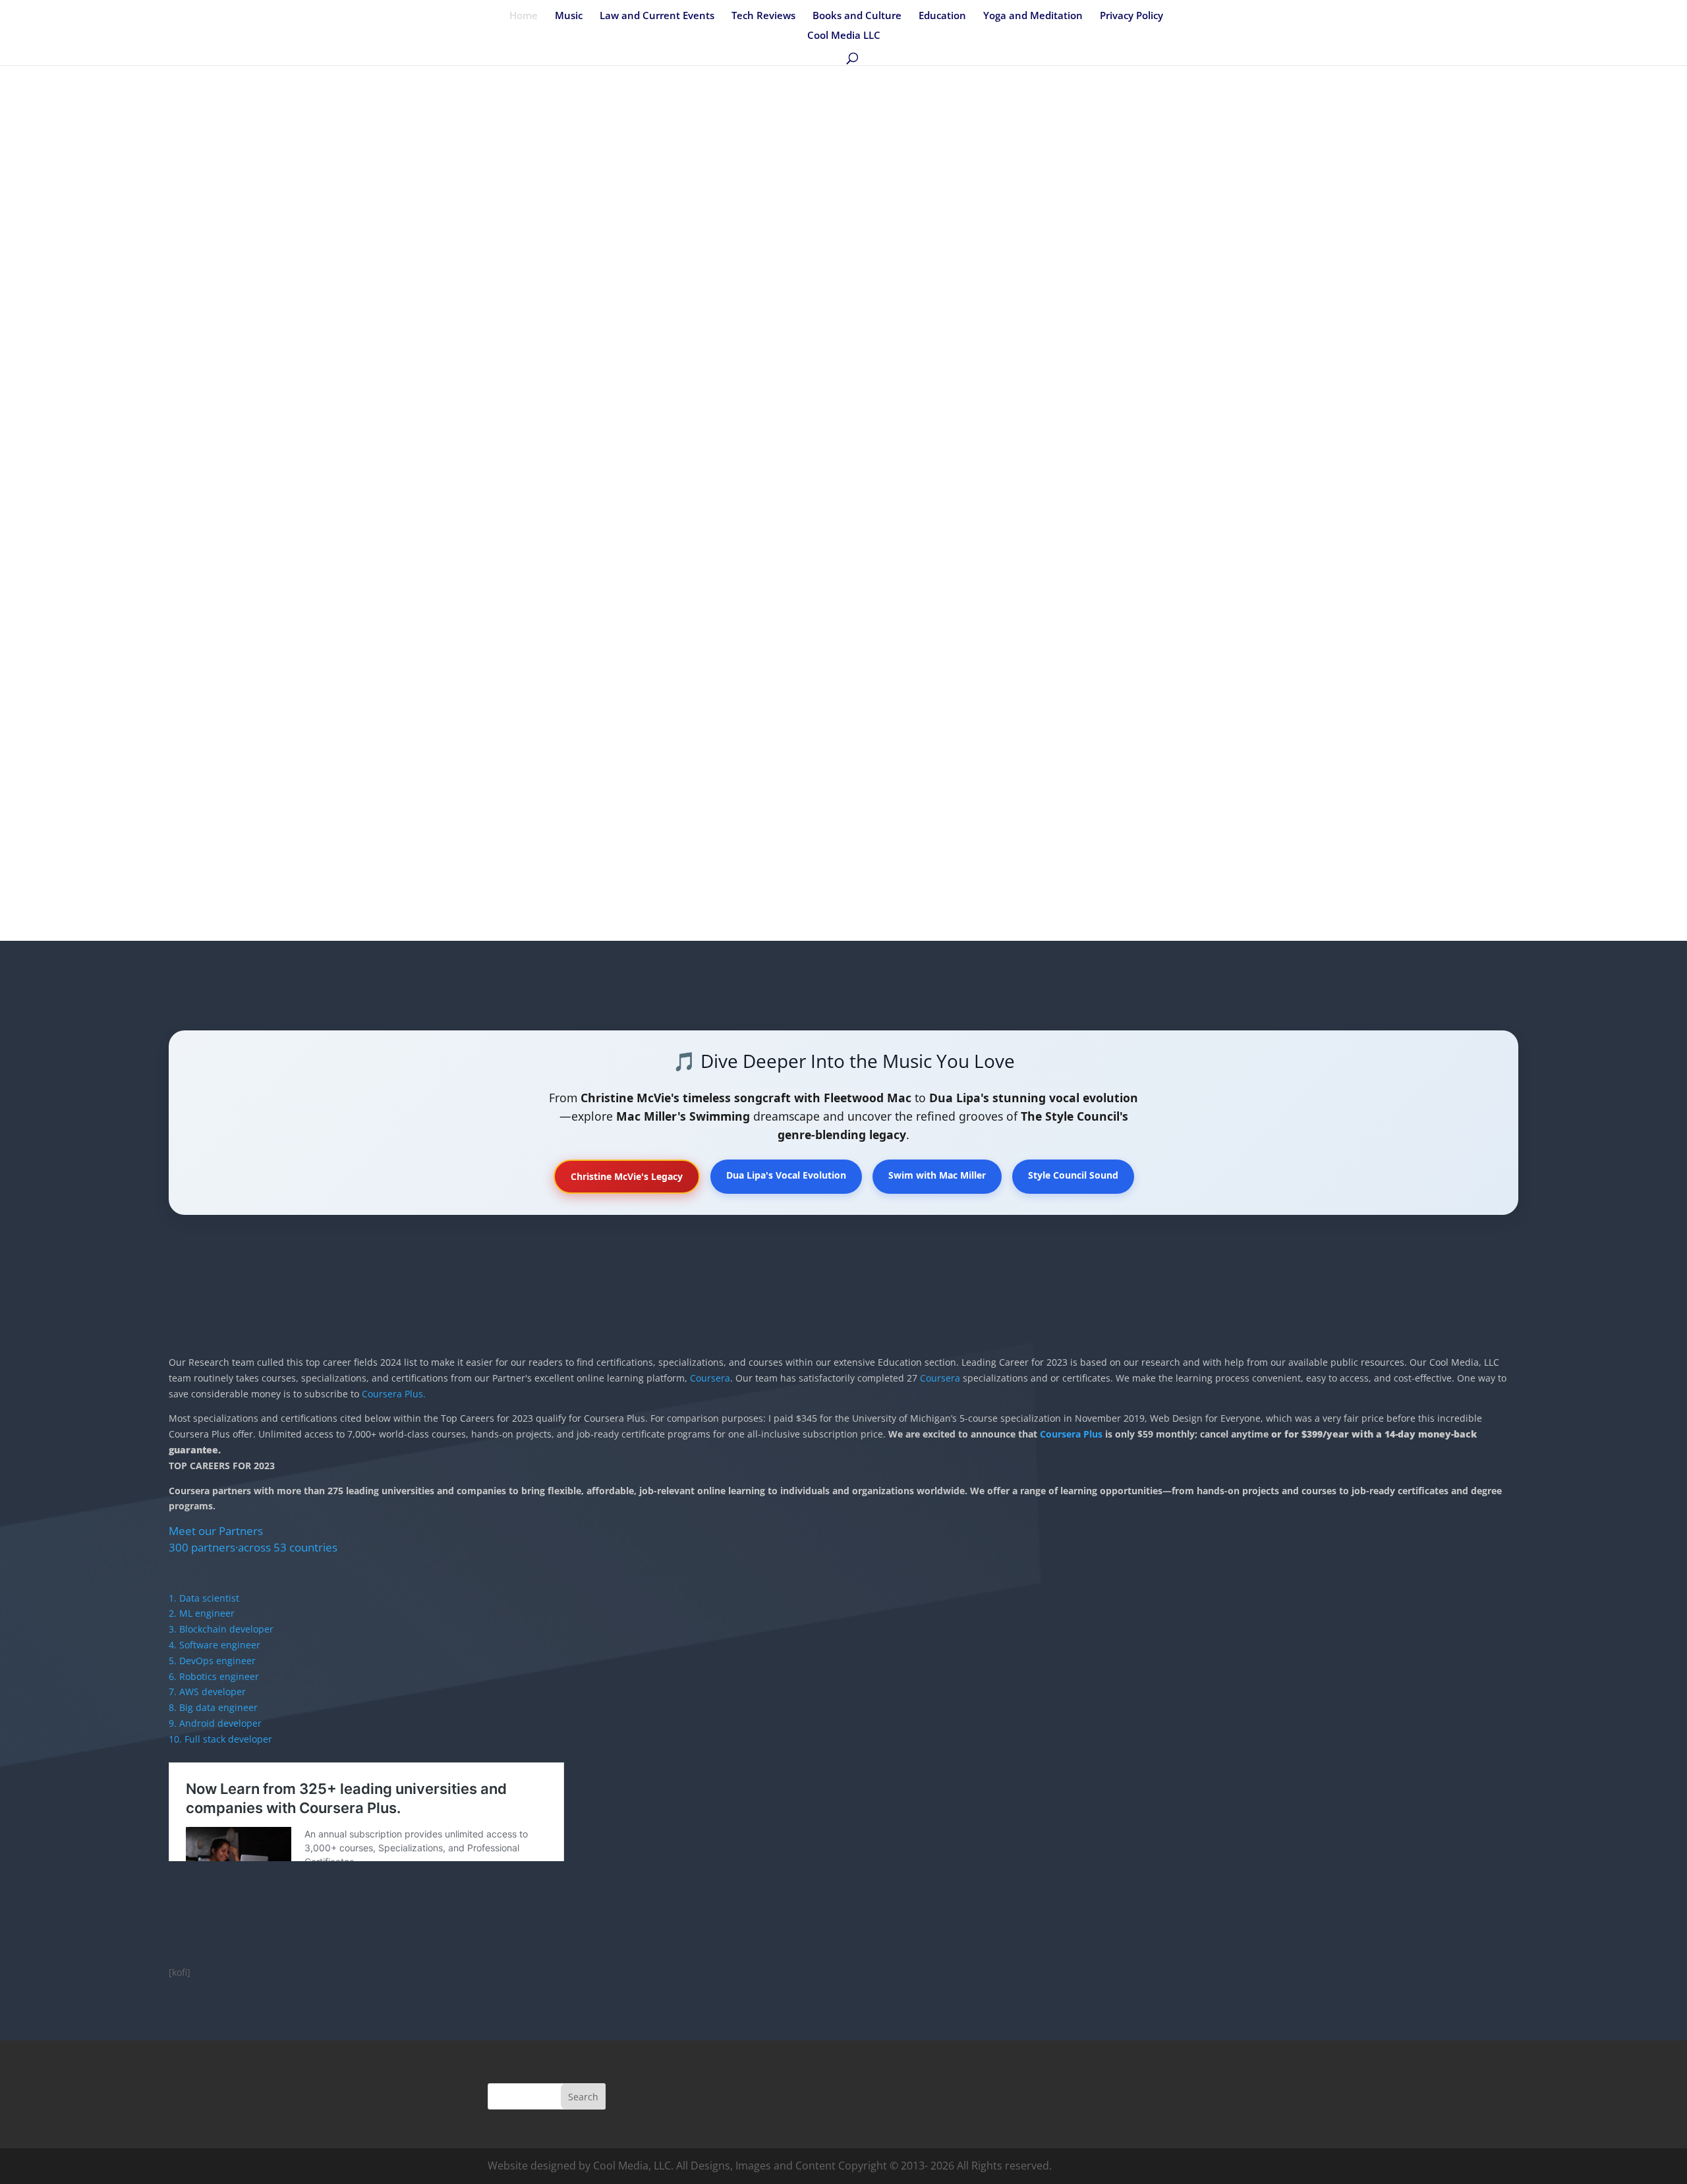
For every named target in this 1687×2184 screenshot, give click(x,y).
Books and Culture (857, 16)
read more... (229, 505)
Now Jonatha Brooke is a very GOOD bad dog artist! (1237, 418)
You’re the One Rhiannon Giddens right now (760, 418)
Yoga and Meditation (1033, 16)
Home (524, 16)
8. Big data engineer (213, 1707)
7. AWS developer (207, 1692)
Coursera (709, 1378)
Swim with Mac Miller (937, 1175)
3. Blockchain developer (221, 1629)
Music (569, 16)
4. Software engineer (214, 1645)
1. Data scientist (204, 1598)
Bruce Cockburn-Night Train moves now (293, 418)
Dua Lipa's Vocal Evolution (786, 1175)
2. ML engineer (202, 1613)
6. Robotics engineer (214, 1676)
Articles (389, 438)
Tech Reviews (763, 16)
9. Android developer (215, 1723)
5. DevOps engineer (212, 1661)
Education (942, 16)
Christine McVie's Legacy (627, 1176)
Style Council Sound (1073, 1175)
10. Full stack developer (220, 1739)
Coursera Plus (1071, 1434)
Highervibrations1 (235, 438)
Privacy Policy (1131, 16)
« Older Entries (214, 600)
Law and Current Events (657, 16)
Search (583, 2097)
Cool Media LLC (844, 36)
